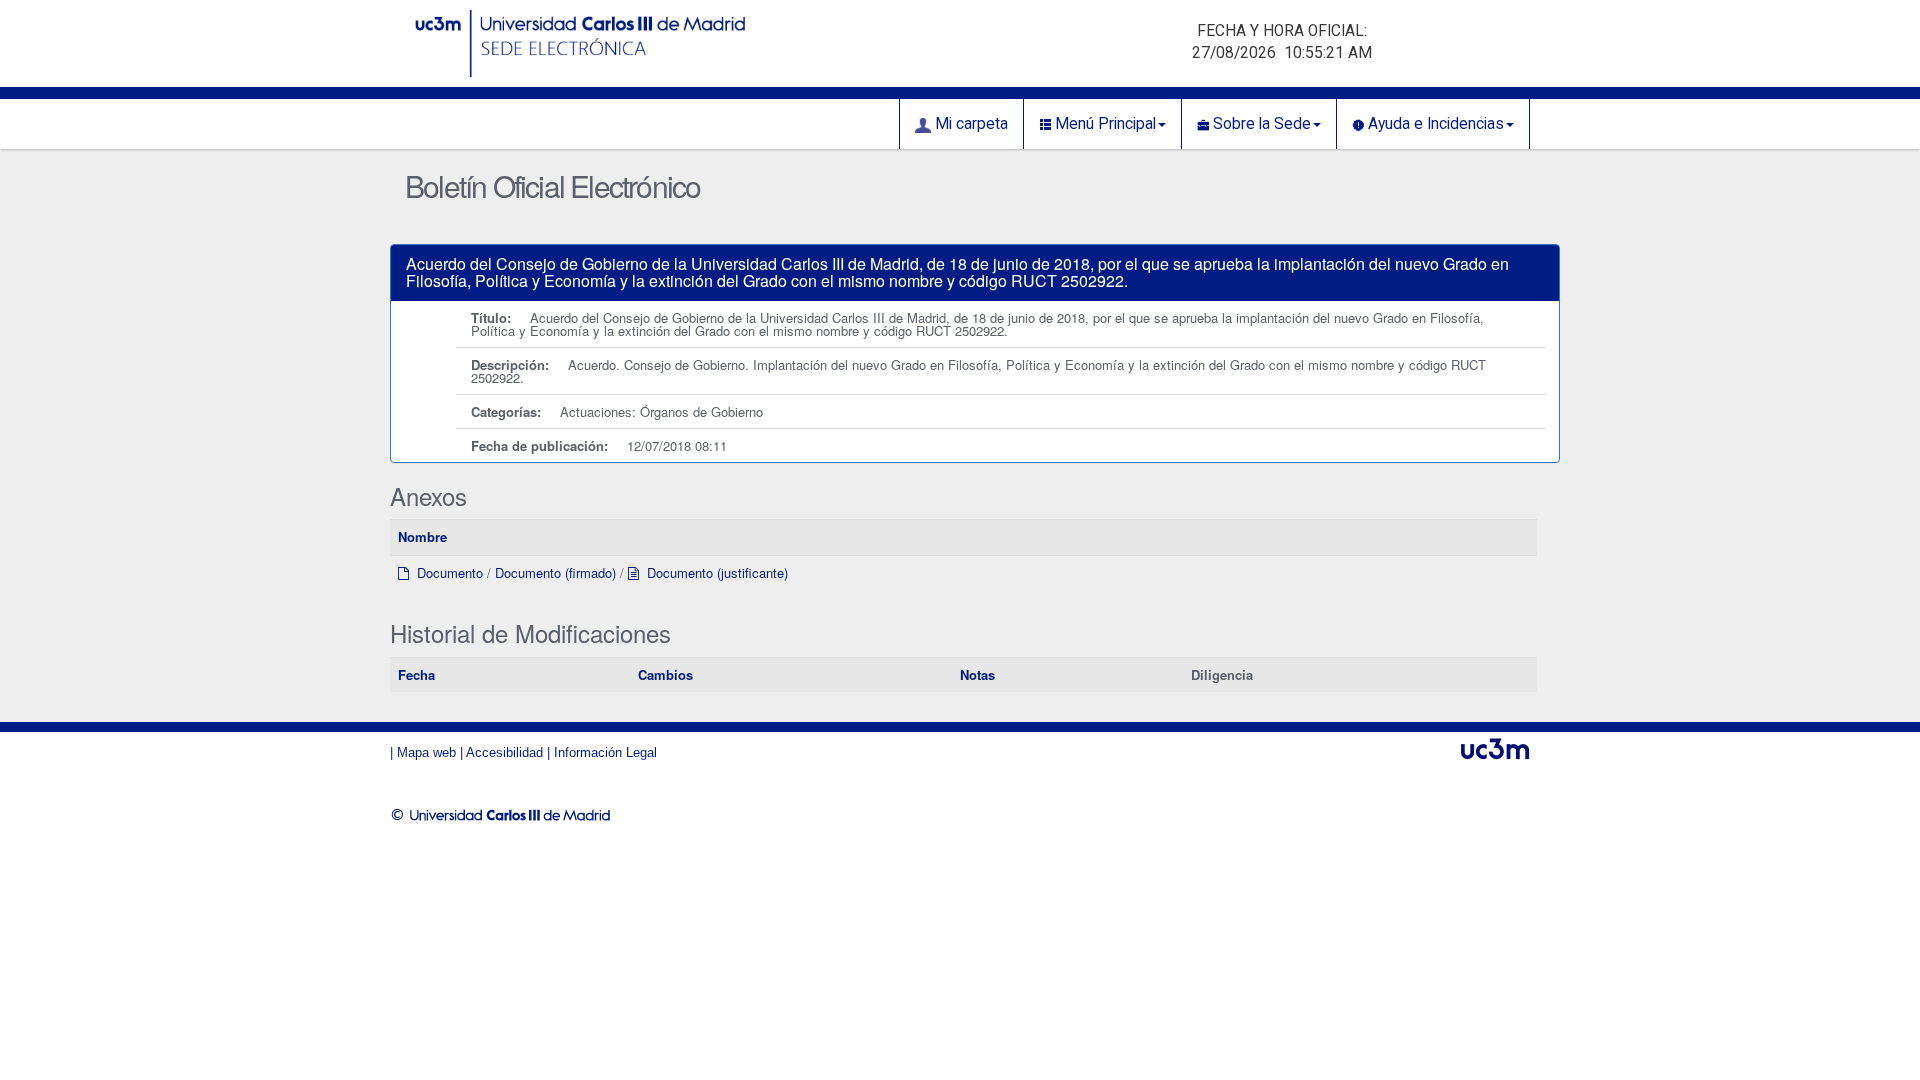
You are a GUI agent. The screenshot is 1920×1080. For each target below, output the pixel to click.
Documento (446, 572)
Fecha (416, 674)
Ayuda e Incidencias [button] (1434, 124)
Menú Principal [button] (1103, 124)
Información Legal (605, 752)
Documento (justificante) (713, 572)
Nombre (422, 536)
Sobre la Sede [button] (1260, 124)
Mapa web (426, 752)
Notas (977, 674)
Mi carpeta (969, 124)
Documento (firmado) (555, 572)
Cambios (665, 674)
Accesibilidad (504, 752)
